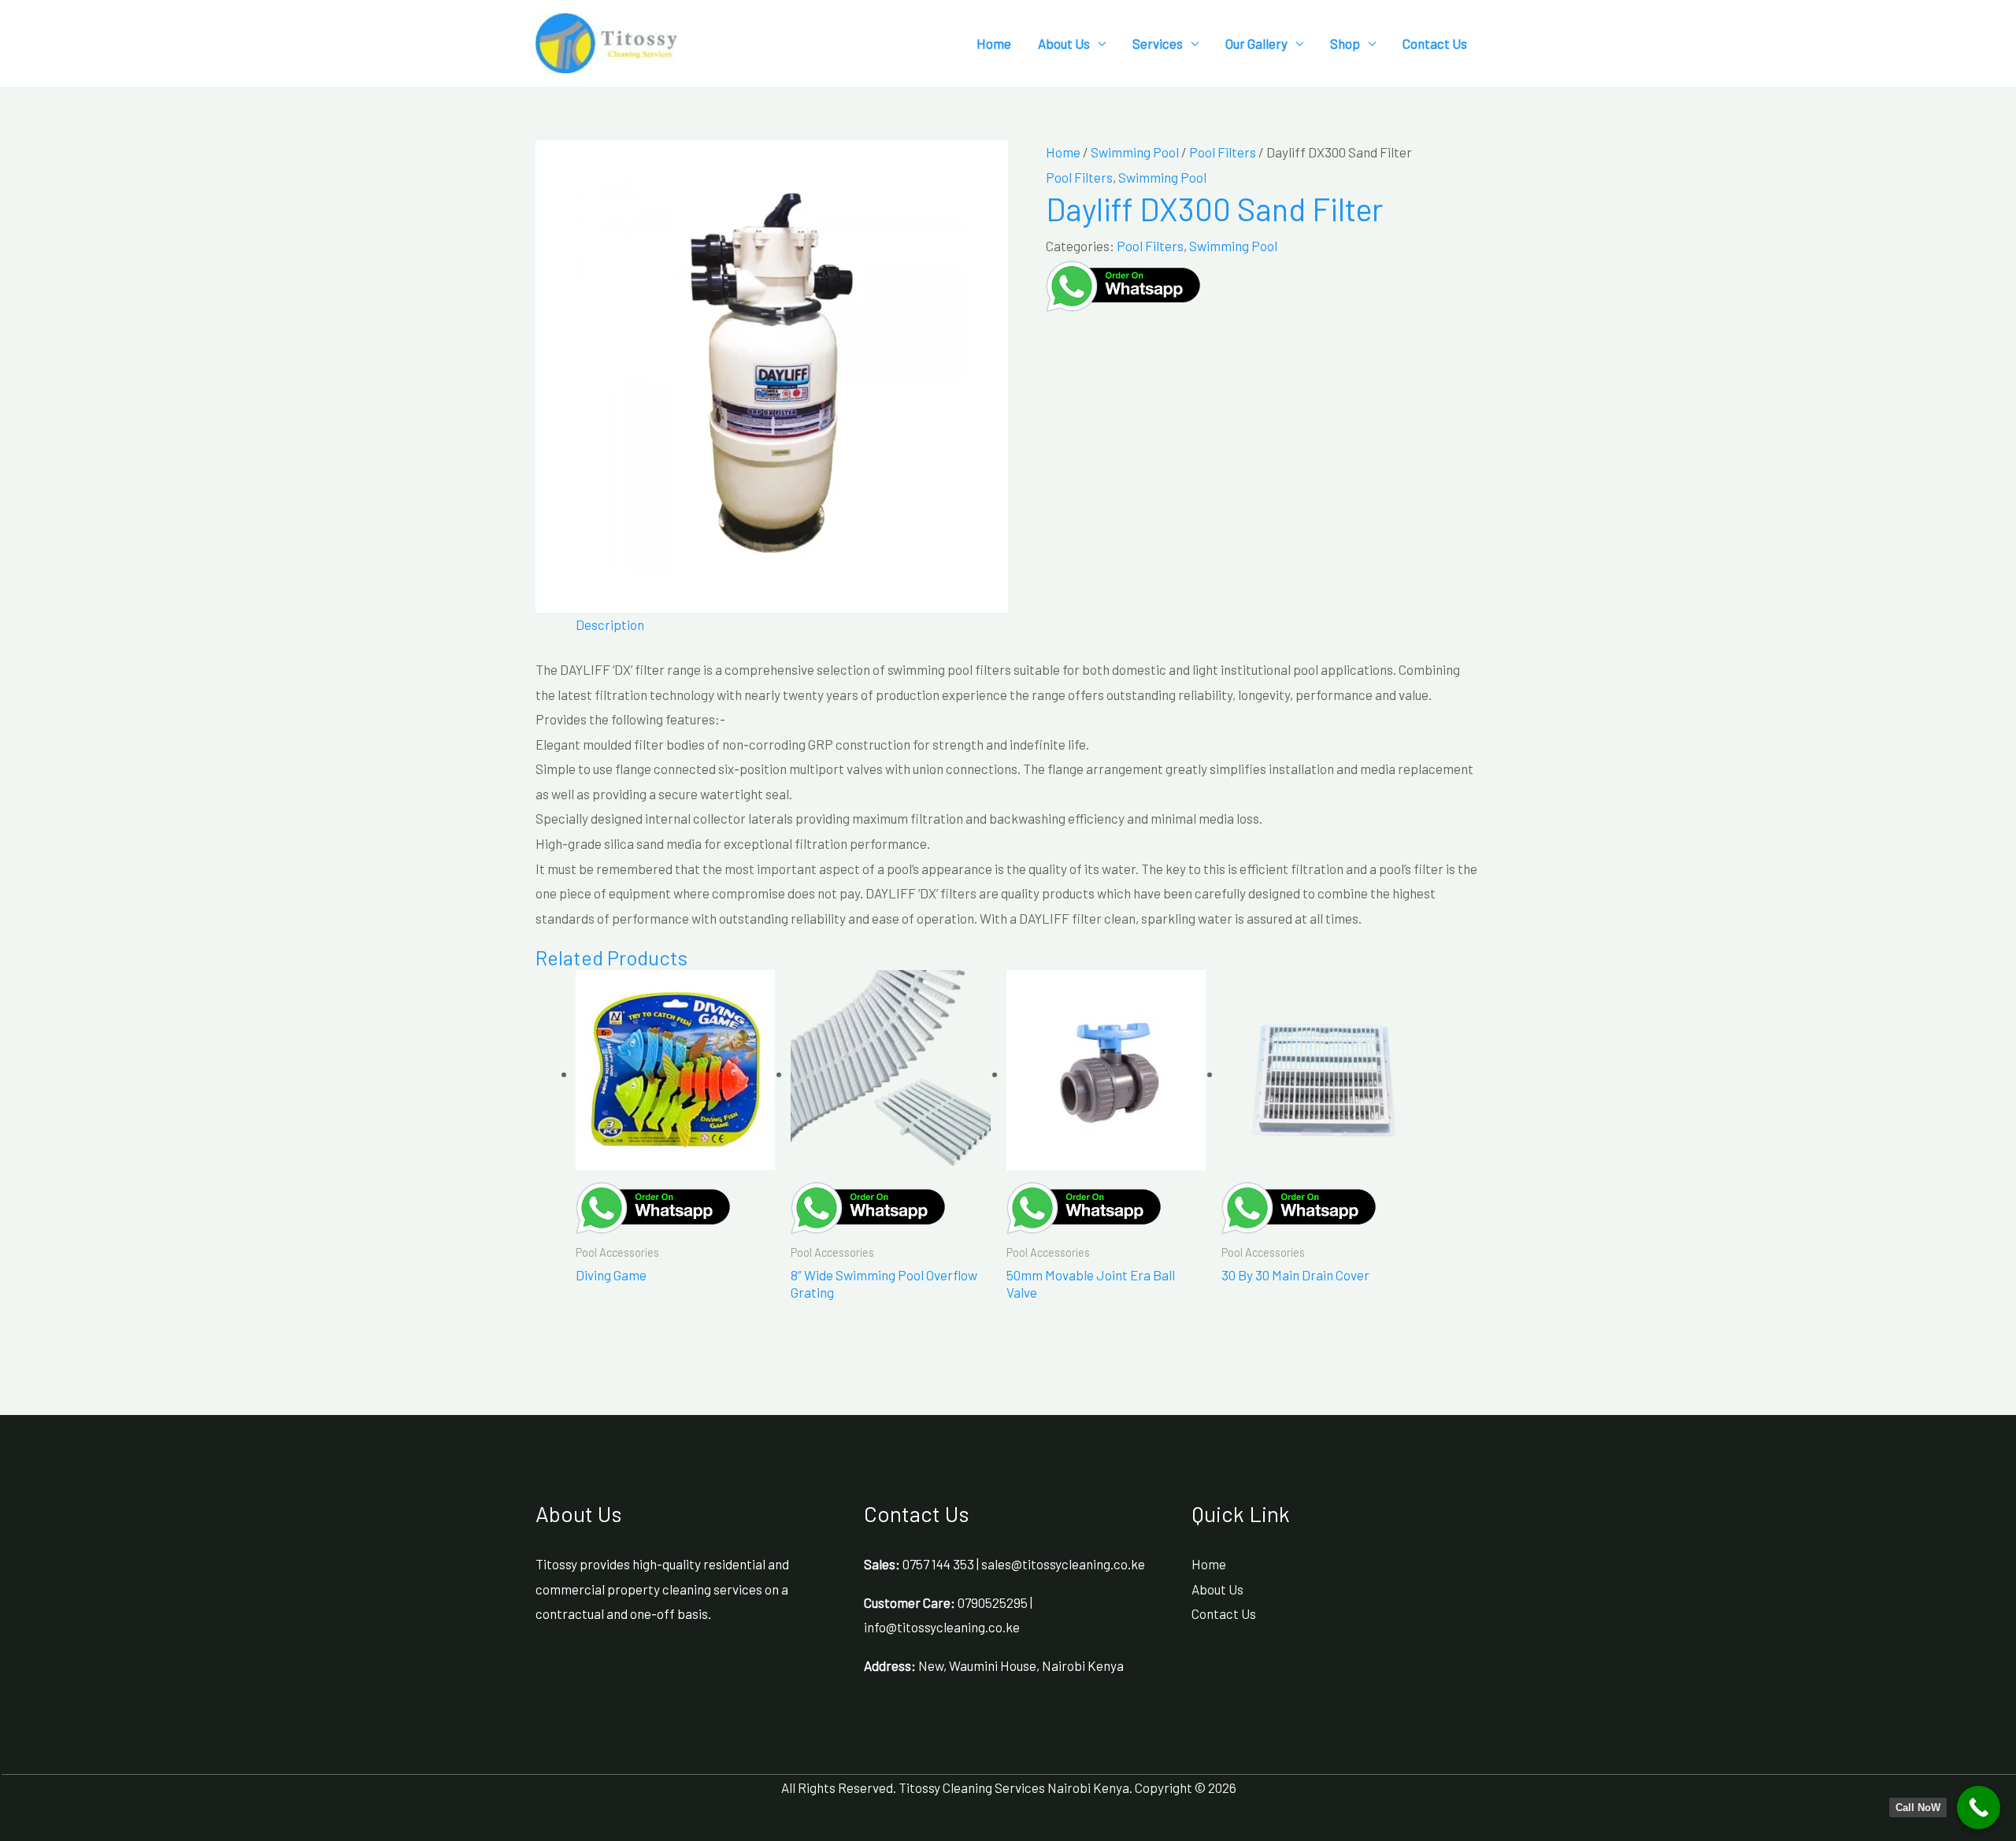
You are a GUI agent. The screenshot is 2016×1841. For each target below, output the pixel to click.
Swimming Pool (1135, 152)
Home (994, 43)
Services (1158, 43)
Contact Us (1435, 43)
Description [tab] (610, 624)
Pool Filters (1223, 152)
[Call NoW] (1979, 1808)
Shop (1345, 43)
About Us (1064, 43)
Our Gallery (1256, 43)
